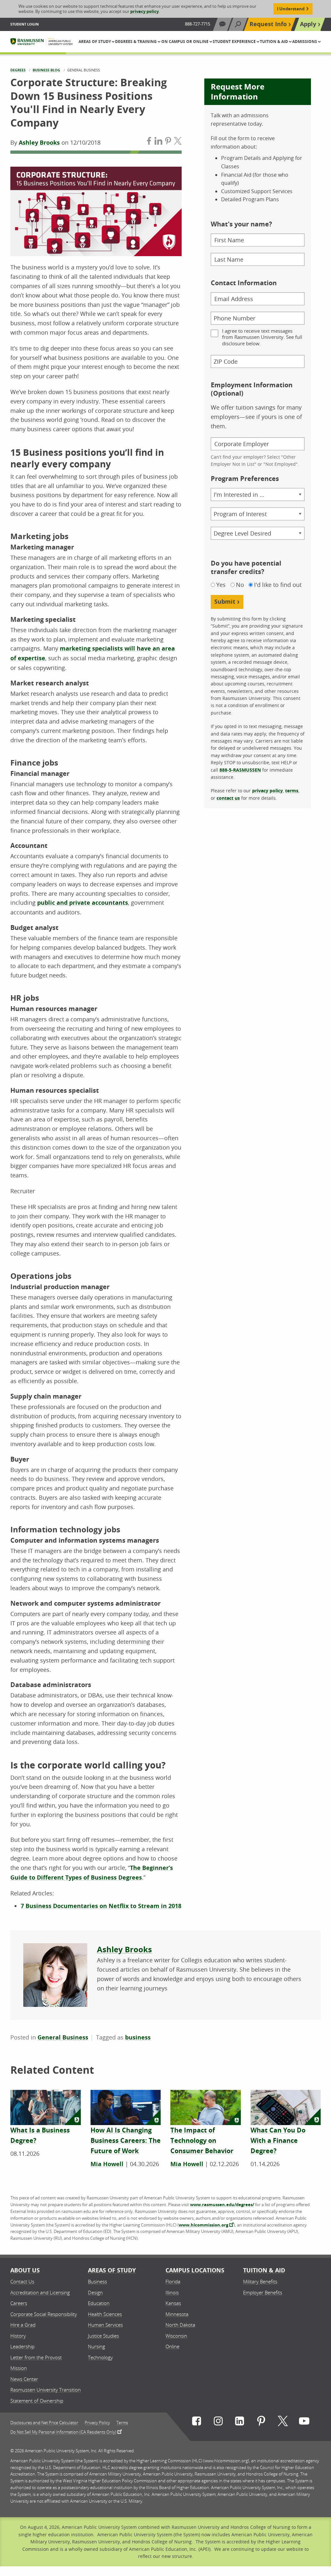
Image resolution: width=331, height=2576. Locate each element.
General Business (63, 2037)
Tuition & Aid (264, 2270)
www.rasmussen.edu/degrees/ (222, 2205)
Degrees (18, 70)
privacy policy (144, 11)
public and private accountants (83, 903)
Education (99, 2303)
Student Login (25, 24)
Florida (173, 2281)
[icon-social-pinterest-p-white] (261, 2422)
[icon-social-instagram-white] (218, 2422)
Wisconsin (176, 2336)
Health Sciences (105, 2314)
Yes (221, 585)
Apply (308, 24)
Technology (100, 2357)
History (18, 2336)
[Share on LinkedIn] (158, 142)
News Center (24, 2379)
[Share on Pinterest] (168, 142)
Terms (122, 2423)
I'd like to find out (278, 585)
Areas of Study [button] (95, 42)
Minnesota (177, 2314)
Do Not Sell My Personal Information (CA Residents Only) (63, 2432)
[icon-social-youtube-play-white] (304, 2422)
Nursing (96, 2346)
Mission (19, 2368)
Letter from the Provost (36, 2357)
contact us (228, 798)
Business (97, 2281)
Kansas (173, 2303)
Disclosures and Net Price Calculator (44, 2423)
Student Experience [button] (235, 42)
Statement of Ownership (37, 2401)
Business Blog (46, 70)
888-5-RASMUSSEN (240, 770)
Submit (225, 602)
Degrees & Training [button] (136, 42)
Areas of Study (112, 2270)
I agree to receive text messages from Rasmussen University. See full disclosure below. (262, 337)
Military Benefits (260, 2281)
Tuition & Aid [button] (274, 42)
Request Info (268, 24)
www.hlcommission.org (203, 2225)
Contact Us (22, 2281)
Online (172, 2346)
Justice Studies (103, 2336)
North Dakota (180, 2325)
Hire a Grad (23, 2325)
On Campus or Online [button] (185, 42)
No (240, 585)
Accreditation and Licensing (40, 2292)
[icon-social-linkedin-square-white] (240, 2422)
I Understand (291, 9)
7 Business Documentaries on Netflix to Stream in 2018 (101, 1906)
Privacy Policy (97, 2423)
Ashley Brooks (39, 143)
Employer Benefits (263, 2292)
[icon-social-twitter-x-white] (283, 2422)
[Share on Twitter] (178, 142)
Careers (19, 2303)
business (138, 2037)
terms (292, 791)
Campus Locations (195, 2270)
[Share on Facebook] (149, 142)
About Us (25, 2270)
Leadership (22, 2346)
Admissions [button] (305, 42)
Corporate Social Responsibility (44, 2314)
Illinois (172, 2292)
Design (95, 2292)
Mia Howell (107, 2164)
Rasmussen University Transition (46, 2390)
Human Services (105, 2325)
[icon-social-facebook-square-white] (197, 2422)
